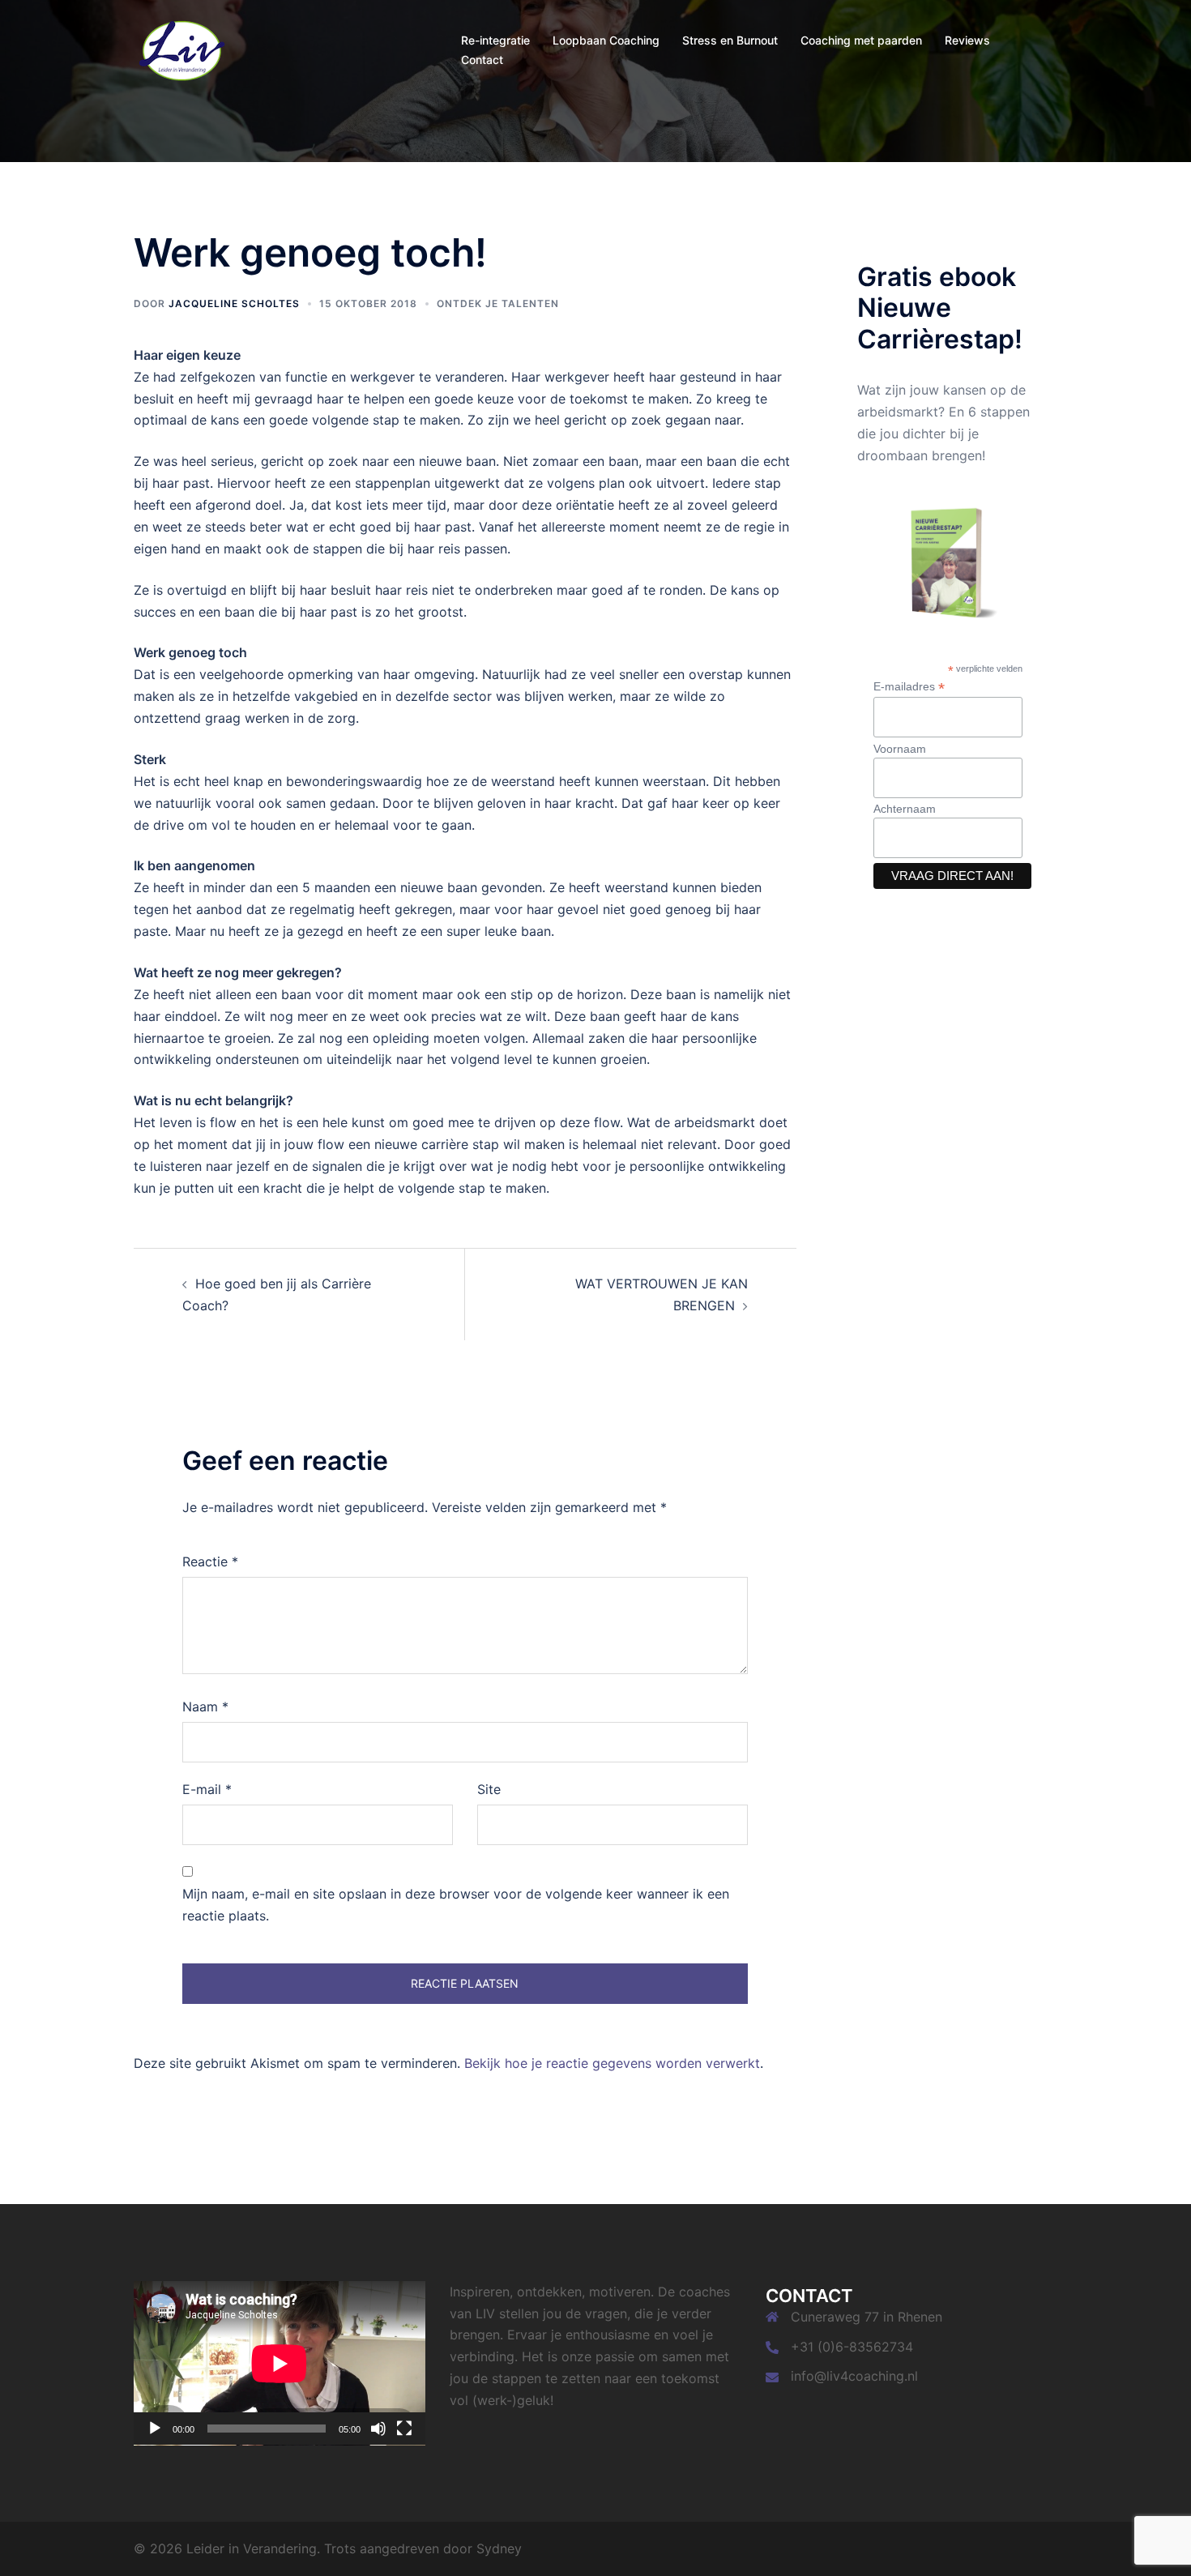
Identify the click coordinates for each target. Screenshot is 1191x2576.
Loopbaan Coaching (606, 40)
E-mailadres (909, 687)
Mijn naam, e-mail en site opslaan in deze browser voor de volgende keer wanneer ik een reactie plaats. (456, 1905)
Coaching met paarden (861, 40)
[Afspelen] (155, 2429)
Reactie (210, 1561)
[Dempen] (378, 2429)
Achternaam (905, 809)
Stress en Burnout (730, 40)
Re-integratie (495, 40)
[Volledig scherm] (404, 2429)
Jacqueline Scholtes (234, 303)
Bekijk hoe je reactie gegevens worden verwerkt (612, 2063)
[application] (280, 2363)
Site (489, 1789)
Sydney (499, 2548)
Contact (482, 60)
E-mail (207, 1789)
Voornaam (900, 749)
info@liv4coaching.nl (854, 2376)
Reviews (967, 40)
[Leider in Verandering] (182, 49)
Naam (205, 1707)
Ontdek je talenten (498, 303)
